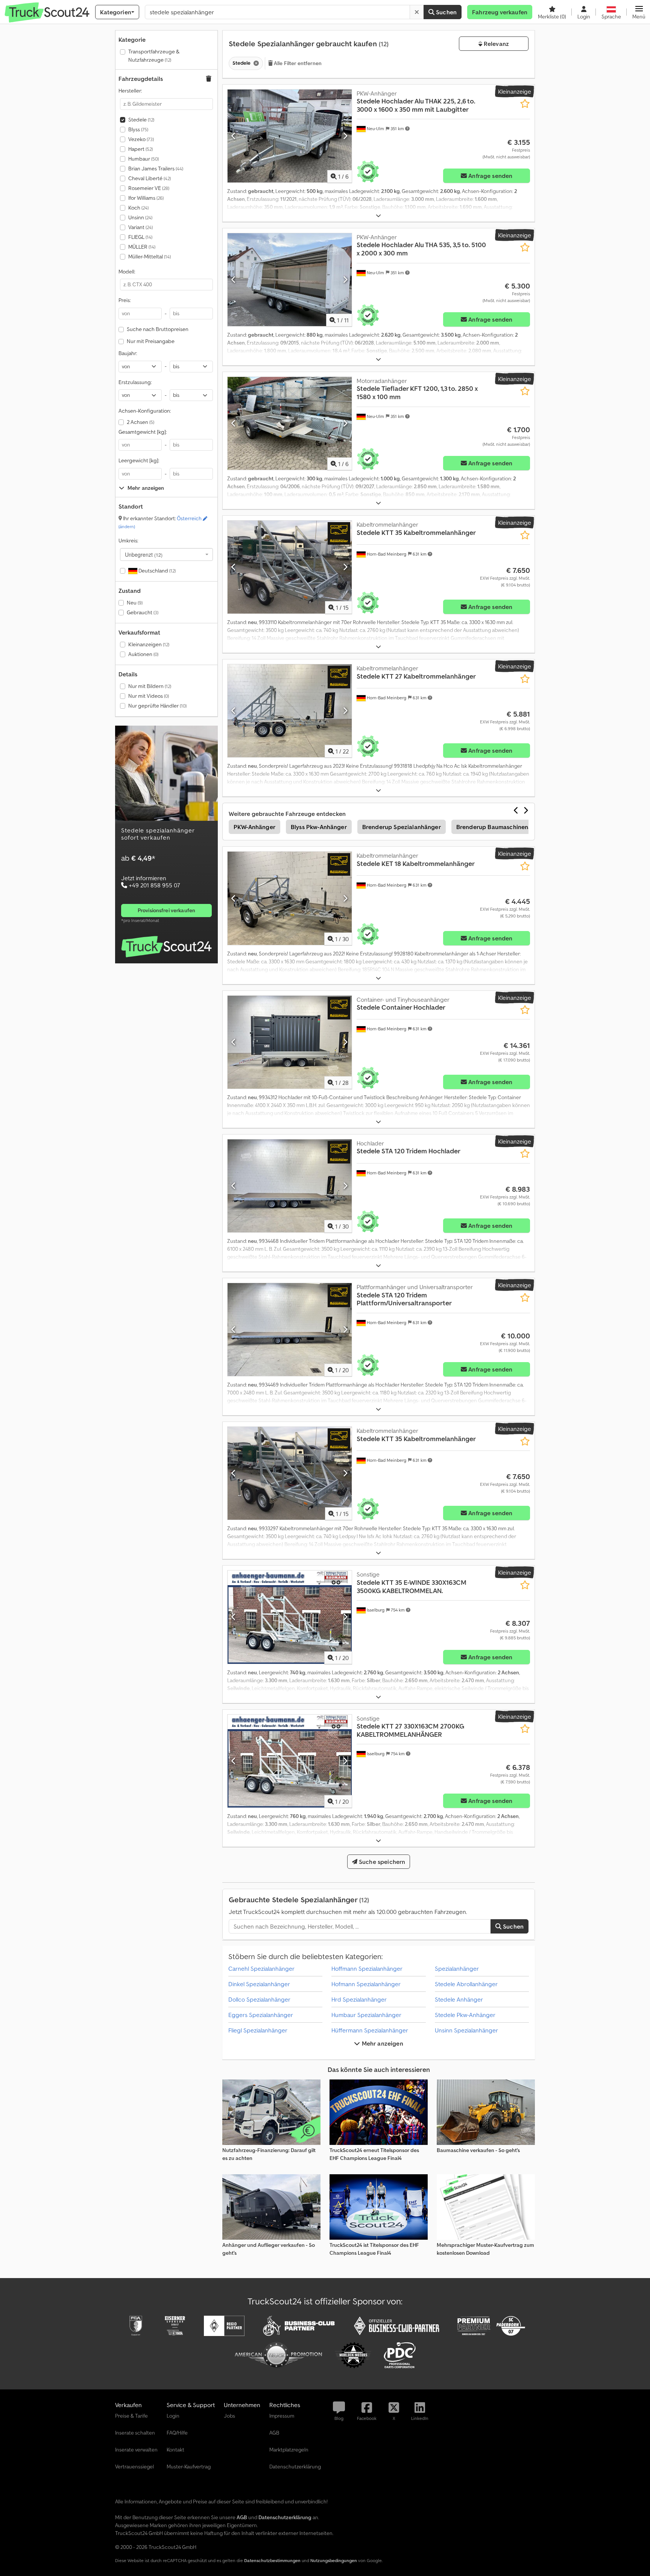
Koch (138, 208)
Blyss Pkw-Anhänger (319, 827)
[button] (639, 12)
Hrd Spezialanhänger (359, 1999)
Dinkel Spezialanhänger (259, 1984)
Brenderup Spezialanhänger (402, 827)
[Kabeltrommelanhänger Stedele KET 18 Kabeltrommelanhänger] (290, 898)
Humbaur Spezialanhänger (366, 2015)
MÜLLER (142, 247)
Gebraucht (143, 612)
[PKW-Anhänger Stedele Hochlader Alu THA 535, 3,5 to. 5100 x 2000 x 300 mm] (290, 280)
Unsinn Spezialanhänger (466, 2030)
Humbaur (144, 159)
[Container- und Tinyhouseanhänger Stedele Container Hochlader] (290, 1042)
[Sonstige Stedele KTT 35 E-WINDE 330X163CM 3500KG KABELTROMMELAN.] (290, 1617)
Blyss (138, 129)
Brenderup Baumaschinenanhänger (506, 827)
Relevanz (496, 44)
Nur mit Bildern (150, 686)
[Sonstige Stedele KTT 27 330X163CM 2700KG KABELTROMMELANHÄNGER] (290, 1761)
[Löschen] (417, 12)
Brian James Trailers (156, 169)
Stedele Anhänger (459, 1999)
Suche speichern (381, 1862)
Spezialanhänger (457, 1968)
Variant (140, 227)
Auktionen (143, 654)
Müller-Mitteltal (150, 257)
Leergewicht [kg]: (139, 460)
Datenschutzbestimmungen (272, 2560)
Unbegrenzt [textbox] (144, 554)
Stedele (141, 120)
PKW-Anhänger (254, 827)
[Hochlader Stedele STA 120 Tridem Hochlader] (290, 1186)
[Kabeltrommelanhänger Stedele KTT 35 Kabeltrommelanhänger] (290, 567)
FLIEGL (140, 237)
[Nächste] (345, 136)
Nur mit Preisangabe (151, 341)
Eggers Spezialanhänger (261, 2015)
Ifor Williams (146, 198)
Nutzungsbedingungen (334, 2560)
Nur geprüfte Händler (157, 706)
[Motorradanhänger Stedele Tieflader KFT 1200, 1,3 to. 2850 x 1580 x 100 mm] (290, 423)
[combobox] (166, 554)
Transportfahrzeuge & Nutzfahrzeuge (154, 56)
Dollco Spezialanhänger (259, 1999)
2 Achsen (140, 422)
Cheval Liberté (150, 178)
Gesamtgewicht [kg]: (143, 432)
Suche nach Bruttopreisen (158, 329)
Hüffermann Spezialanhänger (370, 2030)
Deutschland (156, 571)
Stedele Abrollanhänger (466, 1984)
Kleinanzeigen (149, 644)
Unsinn (140, 217)
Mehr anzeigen (381, 2043)
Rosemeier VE (149, 188)
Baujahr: (128, 353)
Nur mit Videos (149, 696)
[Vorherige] (234, 136)
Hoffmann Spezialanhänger (367, 1968)
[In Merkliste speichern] (525, 104)
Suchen (446, 12)
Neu (135, 603)
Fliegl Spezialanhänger (258, 2030)
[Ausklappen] (378, 216)
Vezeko (141, 139)
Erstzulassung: (135, 382)
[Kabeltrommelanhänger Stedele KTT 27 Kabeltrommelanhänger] (290, 711)
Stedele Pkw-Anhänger (465, 2015)
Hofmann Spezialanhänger (366, 1984)
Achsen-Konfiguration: (145, 411)
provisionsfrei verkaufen (166, 910)
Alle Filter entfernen (297, 63)
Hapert (140, 149)
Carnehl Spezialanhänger (261, 1968)
